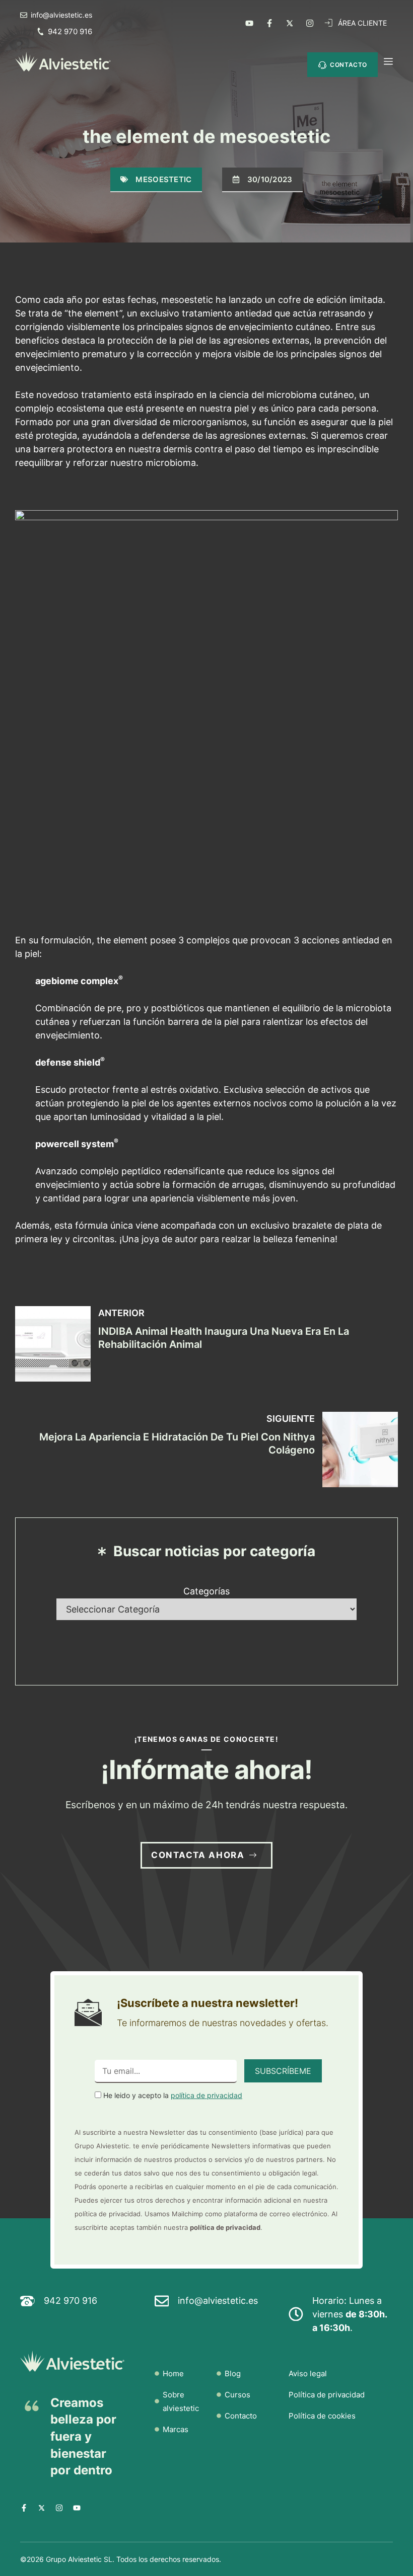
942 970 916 (70, 31)
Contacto (241, 2416)
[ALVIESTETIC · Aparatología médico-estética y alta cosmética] (63, 62)
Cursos (237, 2395)
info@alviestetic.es (218, 2301)
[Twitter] (290, 23)
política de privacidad (206, 2095)
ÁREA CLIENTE (362, 23)
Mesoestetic (163, 179)
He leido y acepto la (172, 2095)
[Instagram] (310, 23)
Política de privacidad (327, 2395)
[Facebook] (269, 23)
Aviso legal (308, 2373)
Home (173, 2373)
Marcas (176, 2429)
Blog (233, 2373)
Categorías (206, 1591)
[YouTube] (249, 23)
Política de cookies (322, 2416)
